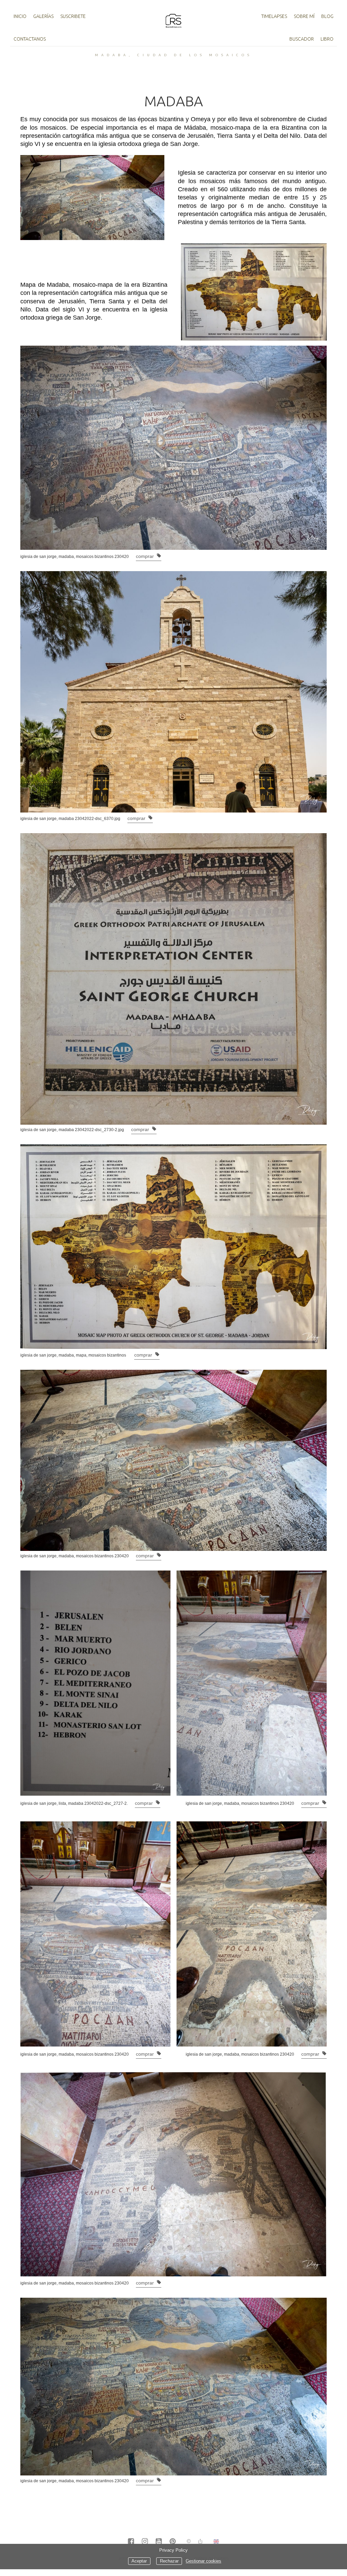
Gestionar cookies (203, 2561)
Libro (327, 39)
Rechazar (169, 2561)
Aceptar (139, 2561)
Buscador (302, 39)
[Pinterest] (173, 2542)
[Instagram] (145, 2542)
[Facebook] (131, 2542)
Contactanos (30, 39)
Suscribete (73, 16)
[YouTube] (159, 2542)
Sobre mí (304, 16)
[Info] (189, 2542)
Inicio (20, 16)
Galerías (43, 16)
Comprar (146, 556)
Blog (327, 16)
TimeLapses (274, 16)
